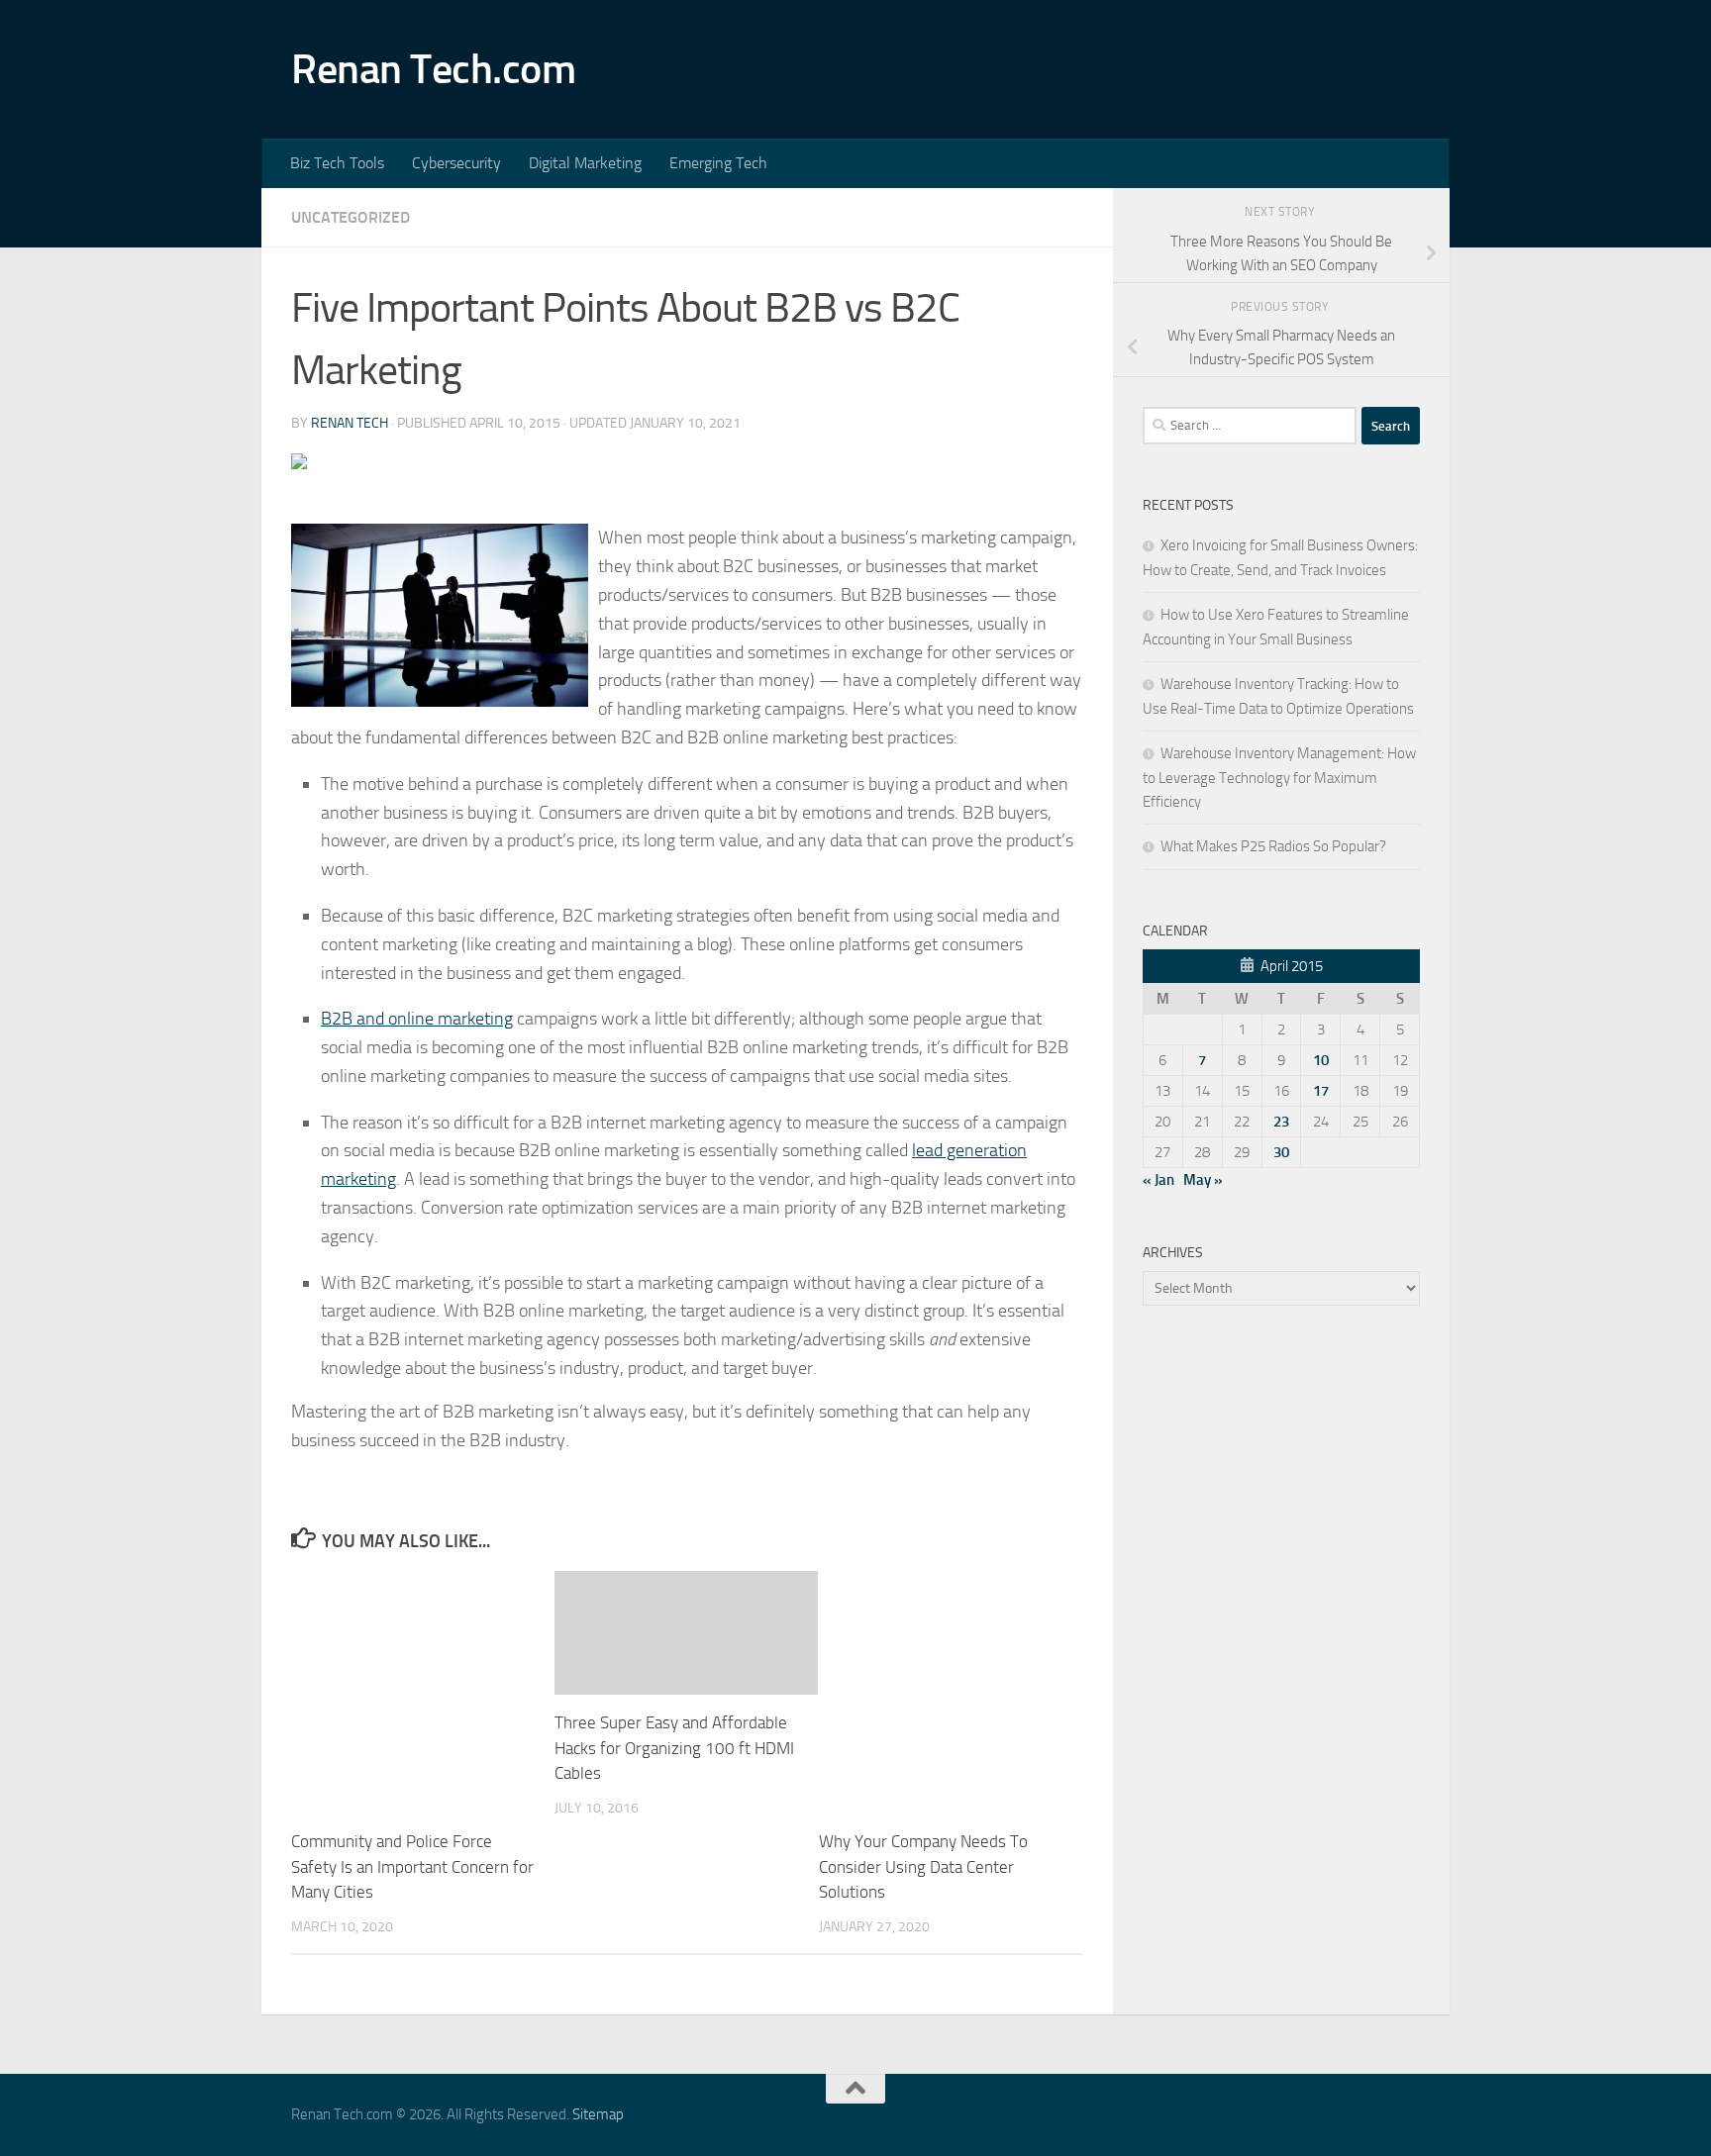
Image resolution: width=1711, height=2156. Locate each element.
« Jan (1158, 1180)
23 (1281, 1122)
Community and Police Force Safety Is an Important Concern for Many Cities (412, 1866)
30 (1281, 1152)
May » (1203, 1180)
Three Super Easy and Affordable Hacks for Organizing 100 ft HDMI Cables (674, 1748)
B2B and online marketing (417, 1019)
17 (1321, 1091)
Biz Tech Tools (337, 163)
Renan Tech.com (433, 69)
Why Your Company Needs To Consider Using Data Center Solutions (923, 1866)
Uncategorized (351, 217)
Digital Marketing (585, 163)
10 (1321, 1060)
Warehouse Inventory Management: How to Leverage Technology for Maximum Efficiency (1279, 778)
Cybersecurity (456, 163)
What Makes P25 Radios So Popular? (1273, 846)
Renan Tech (350, 423)
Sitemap (598, 2114)
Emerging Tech (718, 163)
